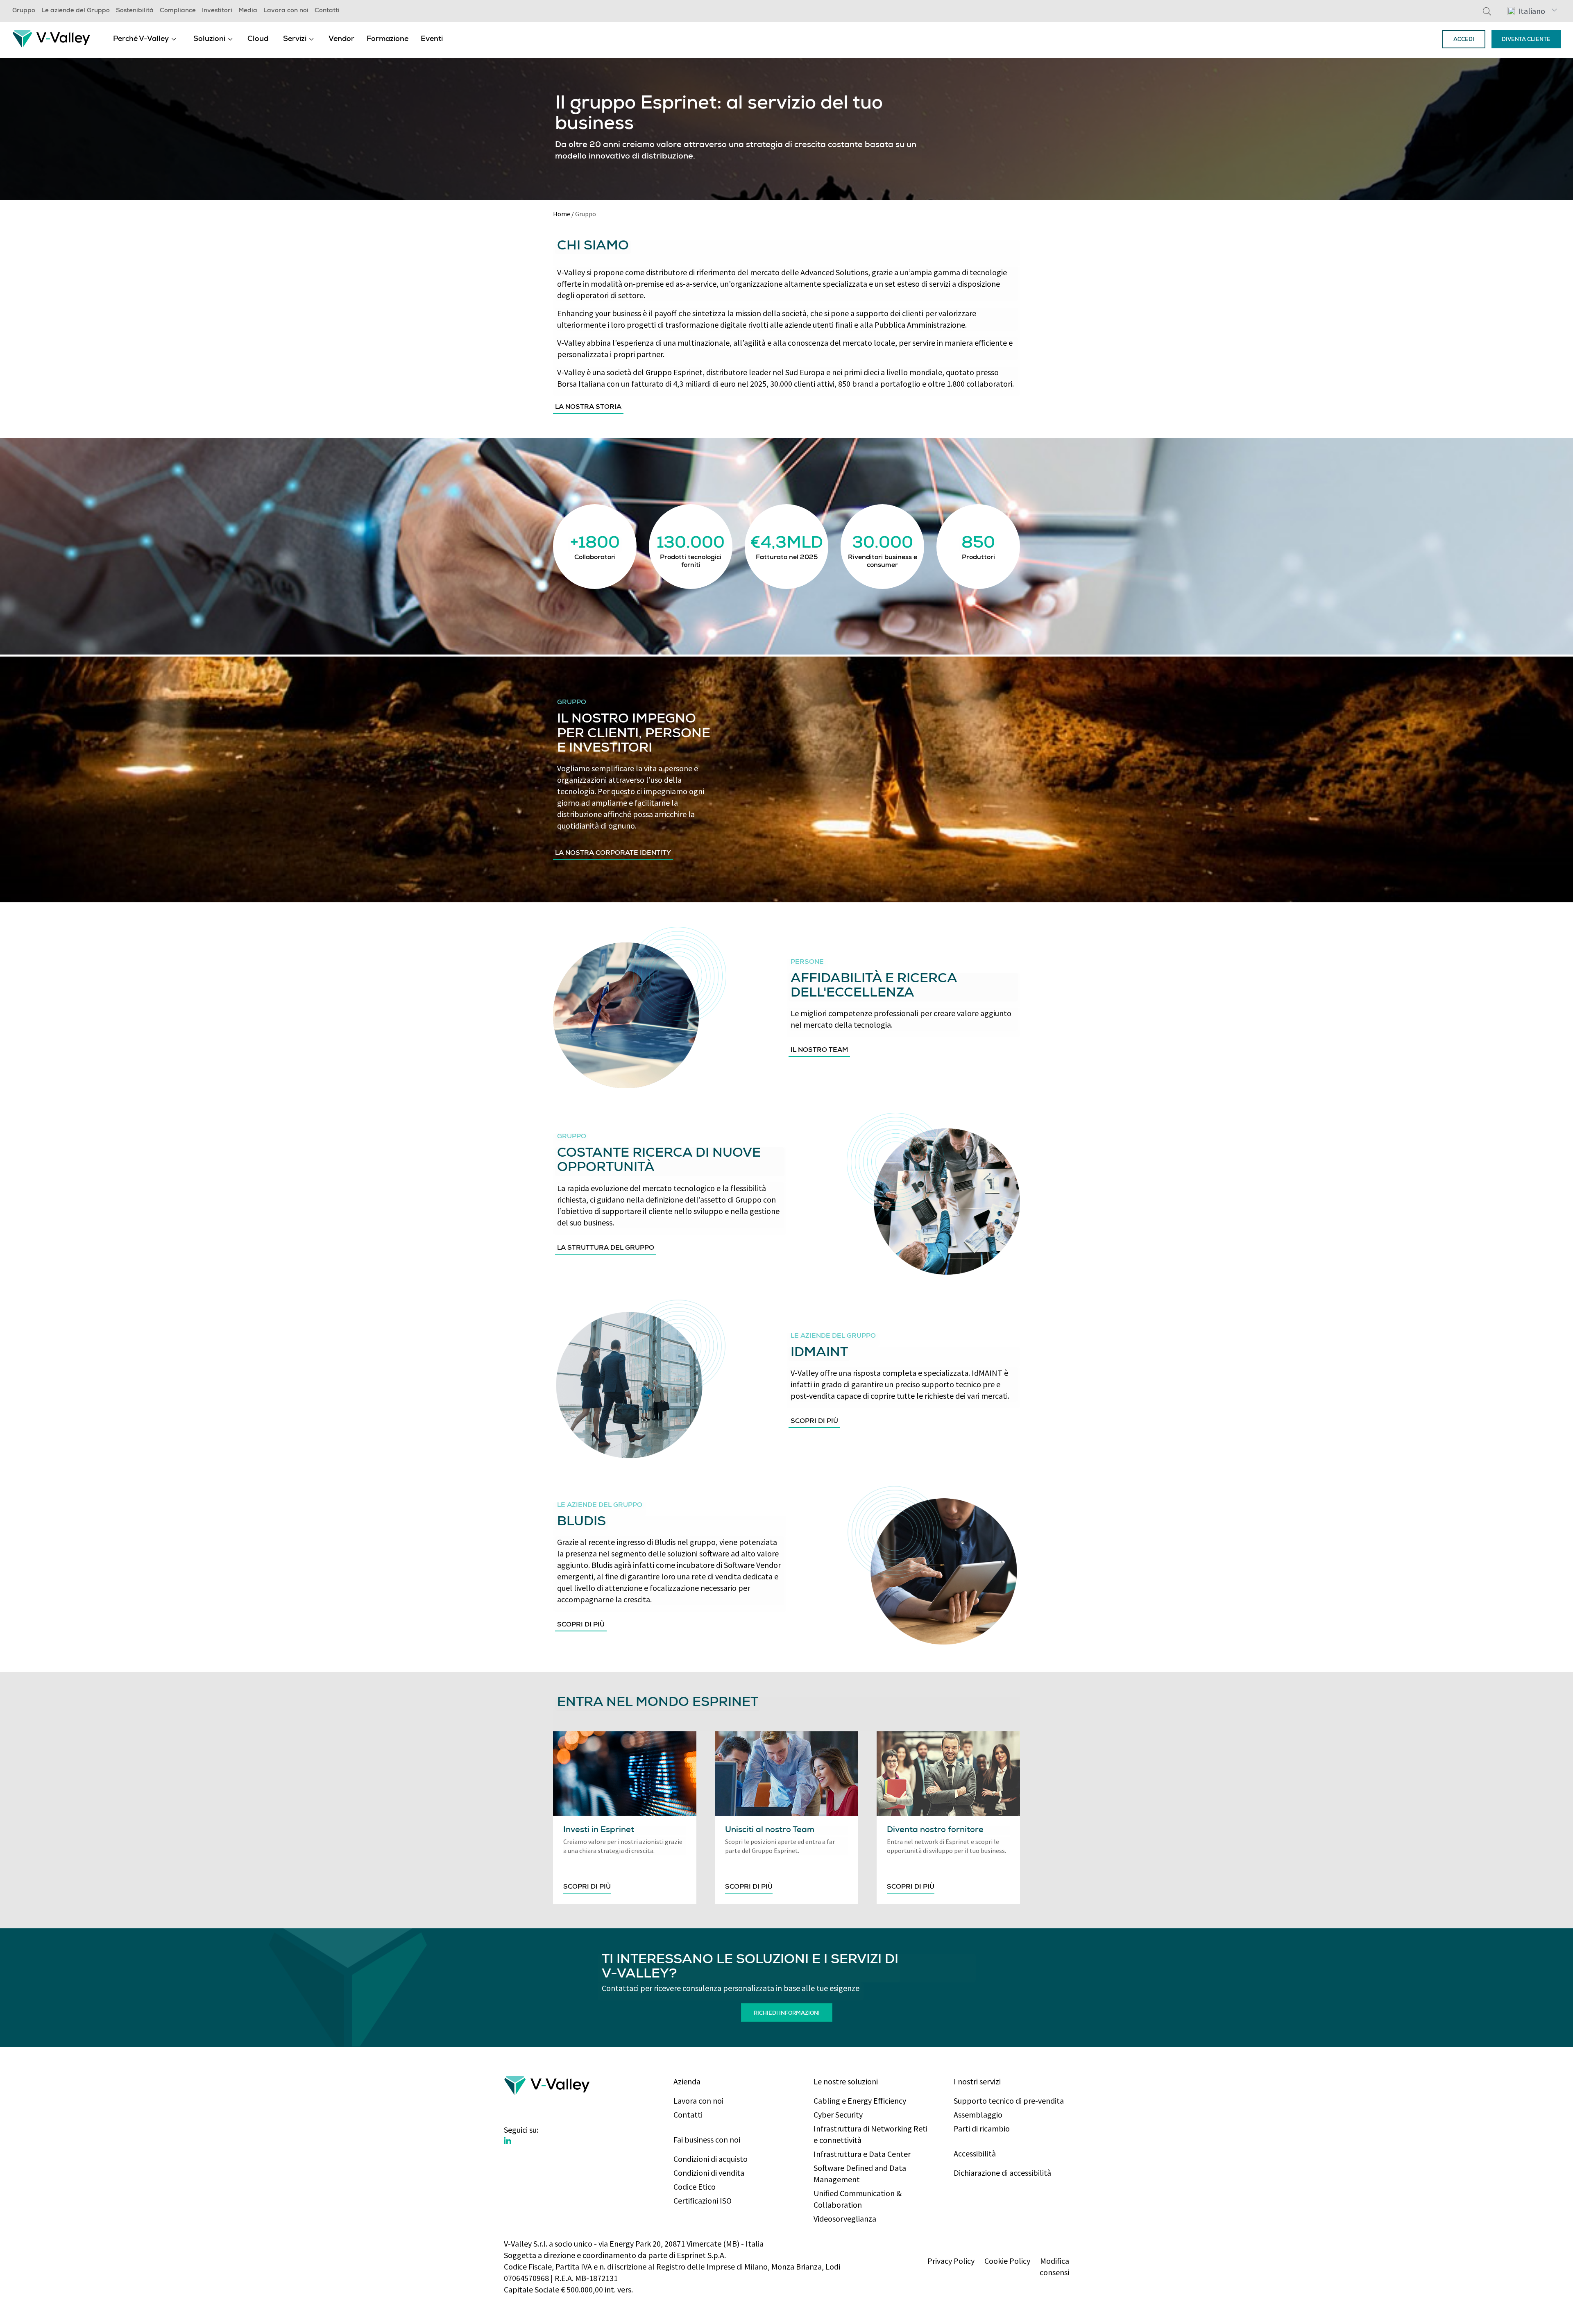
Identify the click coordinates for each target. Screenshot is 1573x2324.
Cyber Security (838, 2114)
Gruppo (24, 11)
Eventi (432, 39)
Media (248, 11)
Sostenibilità (135, 11)
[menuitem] (145, 39)
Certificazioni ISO (703, 2201)
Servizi (295, 39)
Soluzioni (209, 39)
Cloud (258, 39)
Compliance (178, 11)
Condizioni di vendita (709, 2173)
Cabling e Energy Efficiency (860, 2101)
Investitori (217, 11)
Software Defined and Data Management (860, 2173)
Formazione (388, 39)
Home (562, 214)
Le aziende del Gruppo (76, 11)
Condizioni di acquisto (711, 2159)
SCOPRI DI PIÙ (587, 1887)
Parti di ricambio (982, 2128)
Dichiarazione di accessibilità (1002, 2173)
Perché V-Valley (141, 39)
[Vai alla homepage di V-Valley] (51, 38)
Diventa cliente (1526, 40)
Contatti (327, 11)
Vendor (341, 39)
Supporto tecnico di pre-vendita (1009, 2101)
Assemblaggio (978, 2114)
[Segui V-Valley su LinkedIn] (508, 2141)
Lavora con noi (286, 11)
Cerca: (1487, 11)
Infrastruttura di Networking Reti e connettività (870, 2134)
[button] (1532, 11)
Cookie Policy (1007, 2261)
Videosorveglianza (845, 2219)
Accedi (1464, 40)
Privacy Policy (951, 2261)
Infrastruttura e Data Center (862, 2154)
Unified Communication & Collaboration (858, 2199)
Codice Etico (695, 2187)
